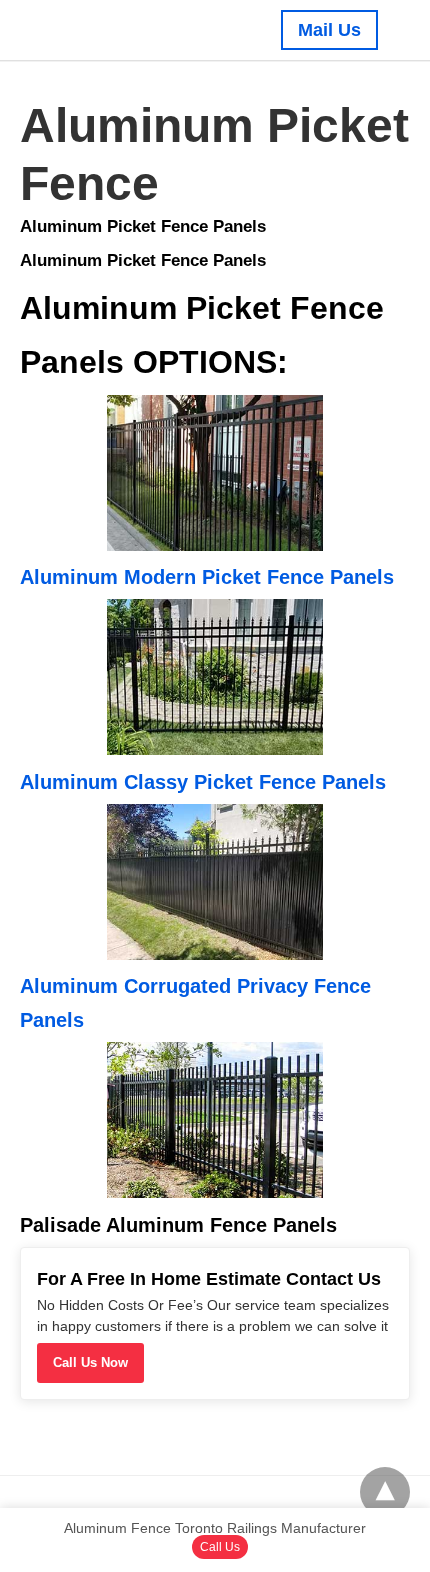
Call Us (220, 1547)
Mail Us (329, 30)
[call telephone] (394, 29)
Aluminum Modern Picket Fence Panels (207, 577)
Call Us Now (90, 1362)
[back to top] (385, 1492)
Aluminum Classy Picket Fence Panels (203, 782)
